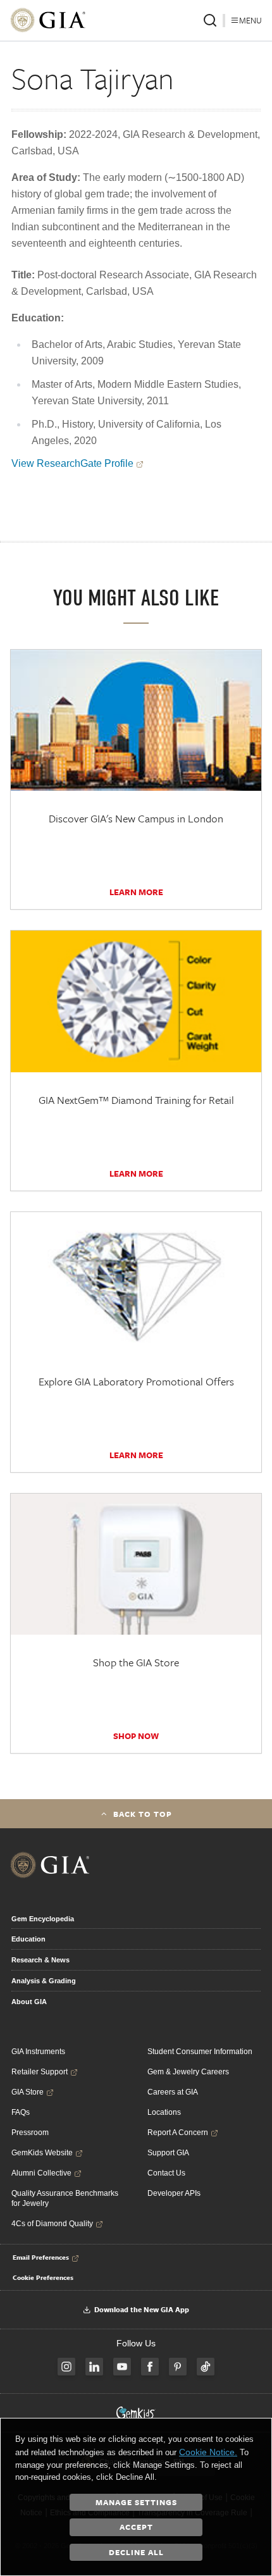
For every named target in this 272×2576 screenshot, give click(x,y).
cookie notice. (208, 2452)
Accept (136, 2527)
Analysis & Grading (44, 1981)
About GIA (29, 2002)
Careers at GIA (173, 2092)
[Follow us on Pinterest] (178, 2367)
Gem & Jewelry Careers (188, 2072)
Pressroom (30, 2133)
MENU (250, 20)
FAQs (21, 2112)
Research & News (40, 1960)
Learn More (136, 892)
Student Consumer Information (200, 2052)
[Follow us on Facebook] (150, 2367)
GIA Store (28, 2092)
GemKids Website (42, 2153)
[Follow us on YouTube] (122, 2367)
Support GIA (168, 2153)
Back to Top (143, 1814)
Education (28, 1939)
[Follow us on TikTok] (206, 2367)
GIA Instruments (38, 2052)
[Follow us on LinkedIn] (94, 2367)
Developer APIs (174, 2193)
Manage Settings (136, 2502)
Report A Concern (178, 2133)
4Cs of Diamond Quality (52, 2224)
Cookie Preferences (43, 2277)
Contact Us (166, 2173)
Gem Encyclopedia (43, 1919)
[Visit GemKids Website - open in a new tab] (136, 2413)
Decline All (136, 2552)
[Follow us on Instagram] (66, 2367)
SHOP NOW (136, 1736)
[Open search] (210, 20)
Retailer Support (40, 2072)
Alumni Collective (41, 2173)
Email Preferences (41, 2257)
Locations (164, 2112)
